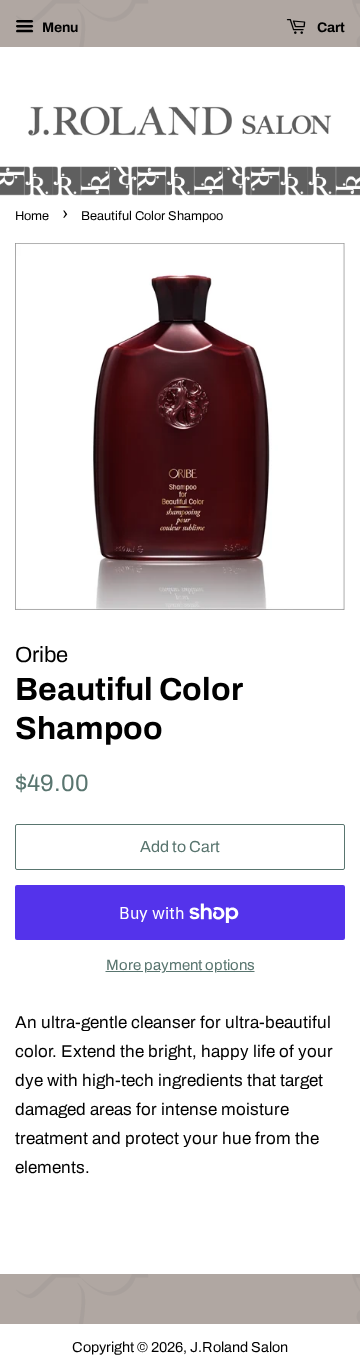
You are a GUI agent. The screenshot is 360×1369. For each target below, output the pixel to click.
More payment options (180, 965)
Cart (329, 27)
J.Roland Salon (239, 1347)
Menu (58, 27)
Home (32, 216)
